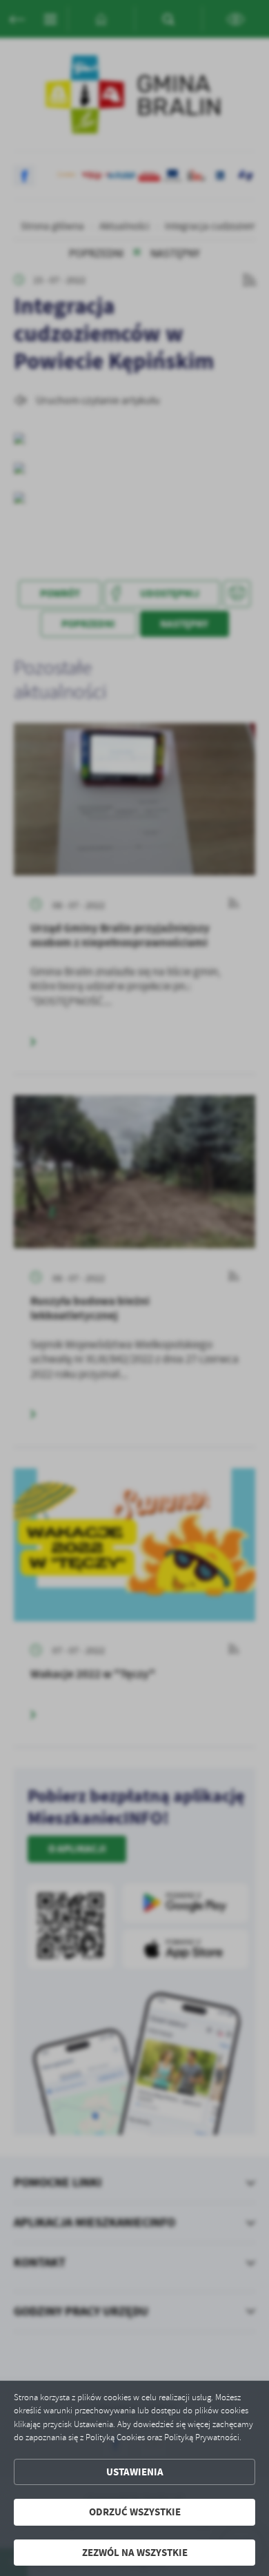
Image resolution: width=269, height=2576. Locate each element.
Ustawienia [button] (135, 2472)
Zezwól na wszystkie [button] (135, 2553)
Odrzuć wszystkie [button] (135, 2512)
